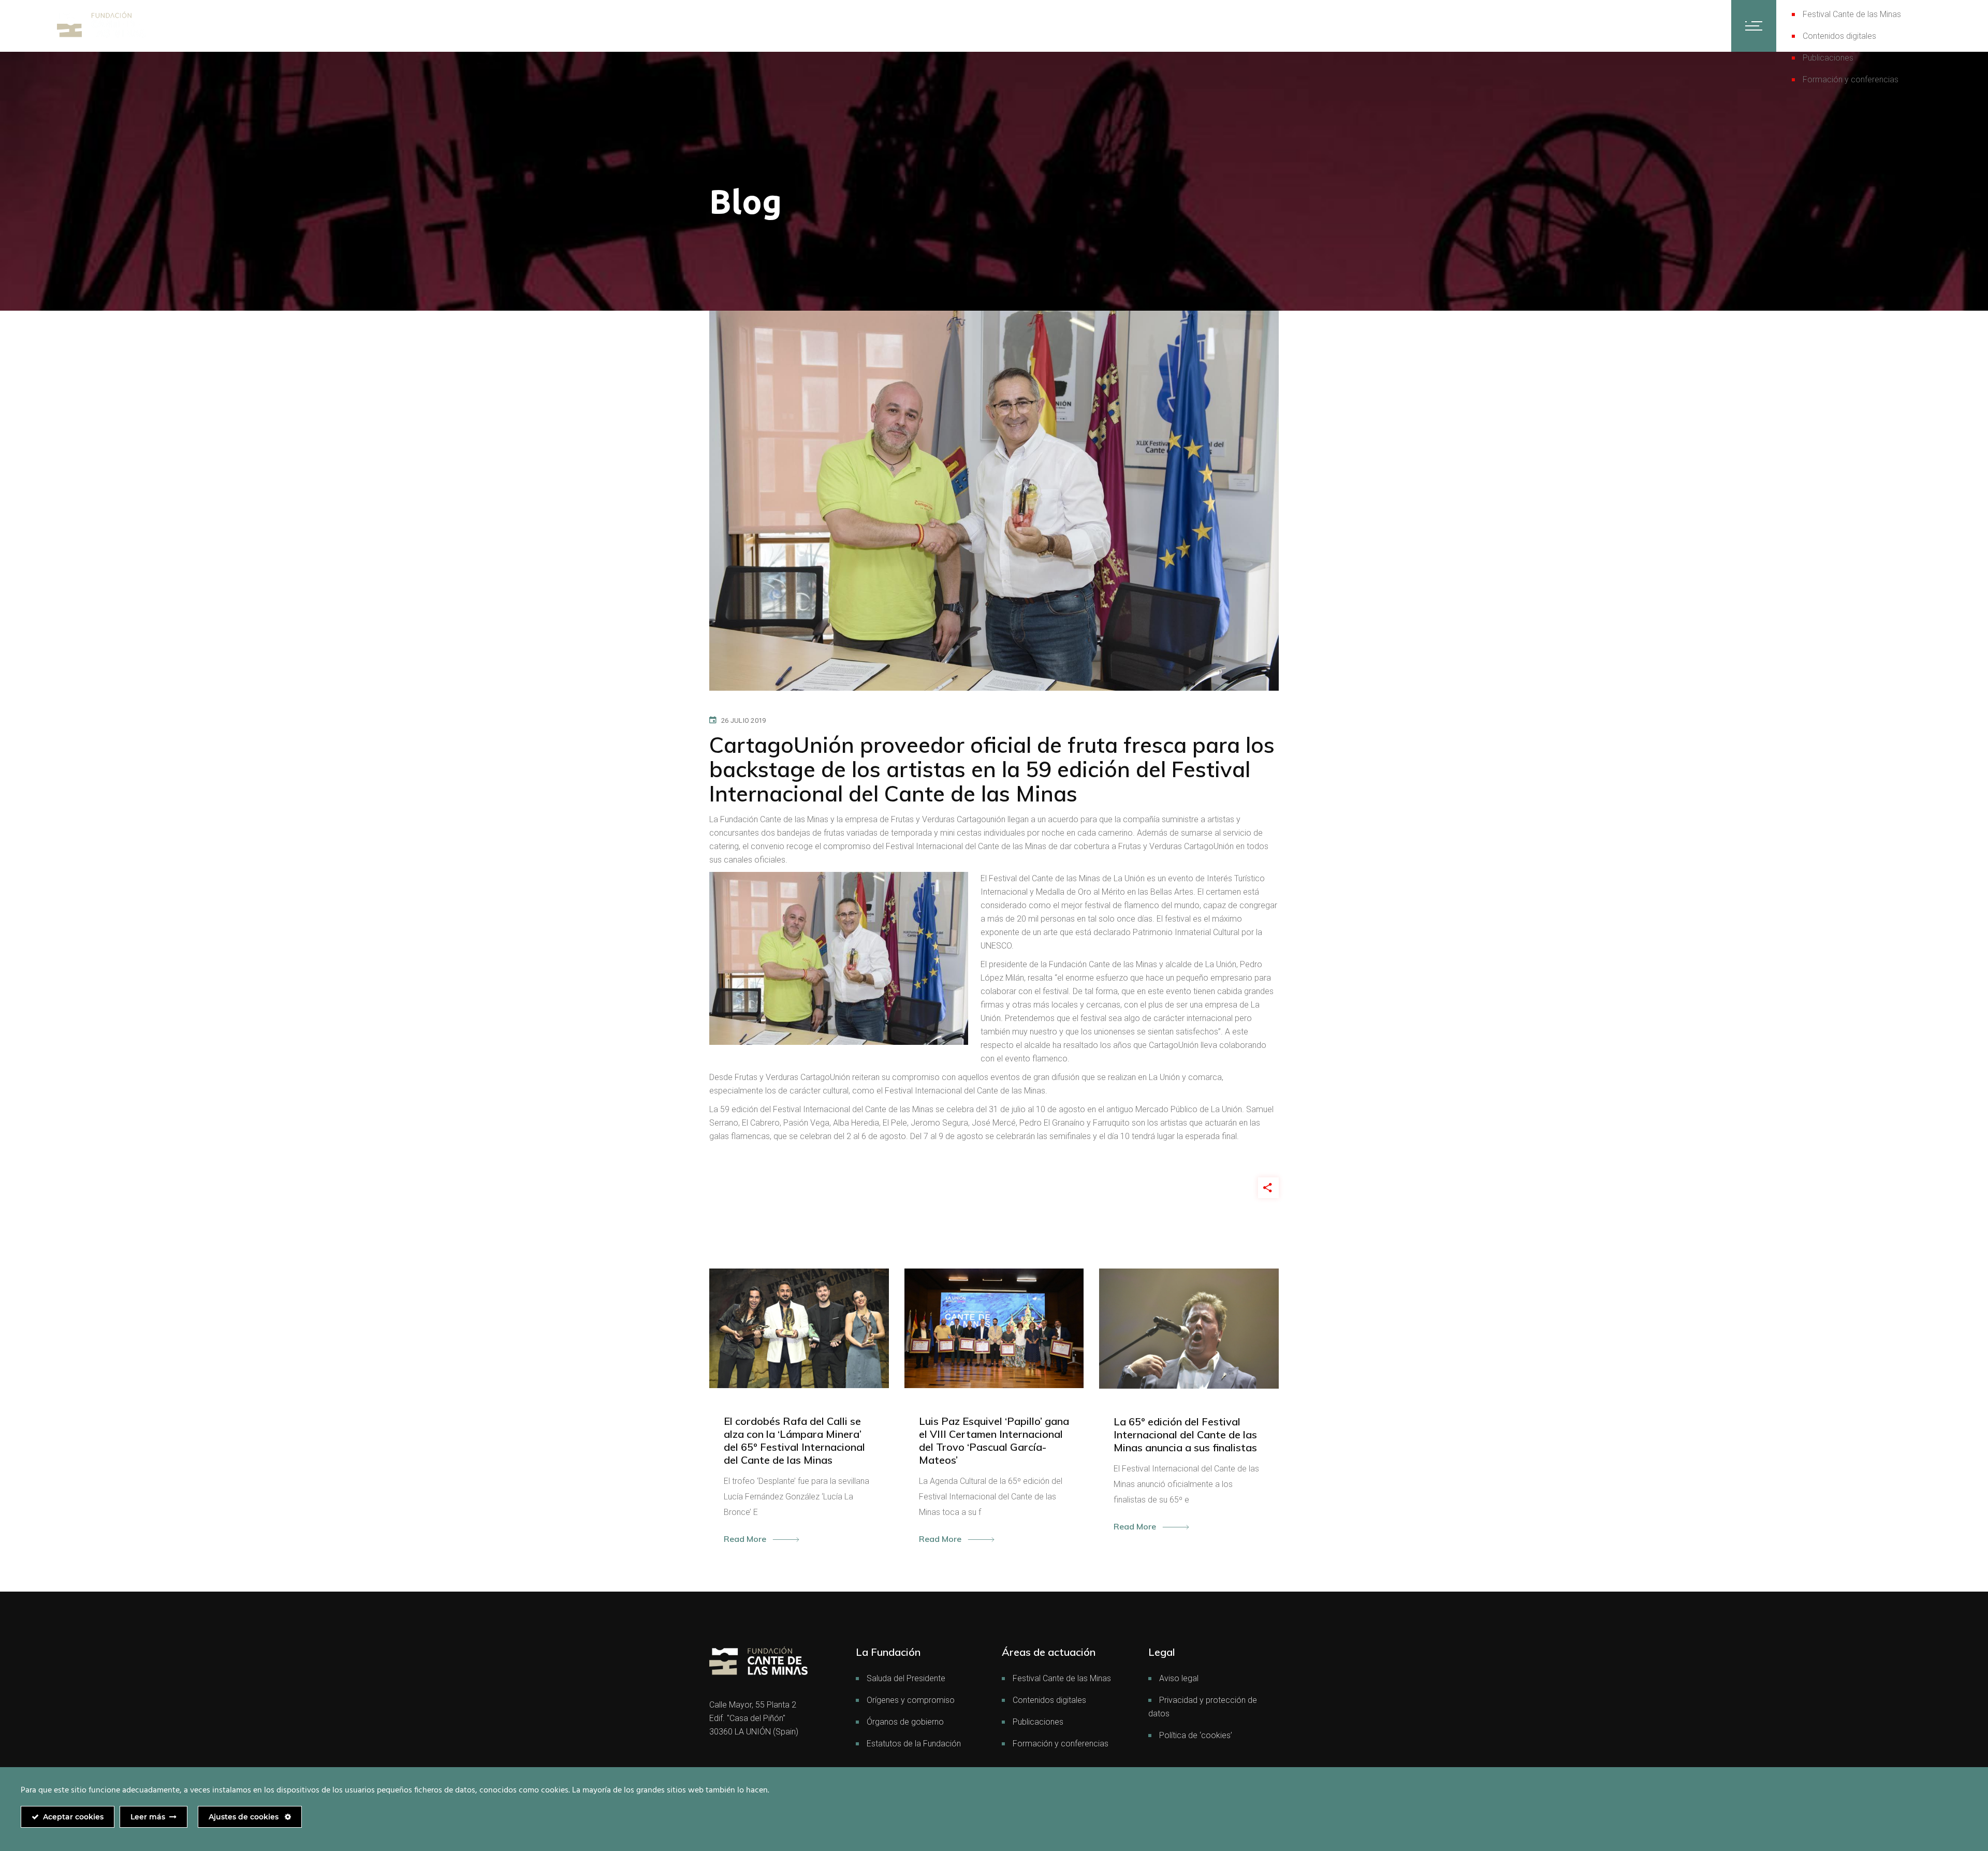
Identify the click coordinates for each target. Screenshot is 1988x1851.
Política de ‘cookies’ (1196, 1735)
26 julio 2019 (743, 720)
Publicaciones (1828, 58)
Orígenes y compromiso (911, 1700)
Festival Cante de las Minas (1852, 14)
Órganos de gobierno (905, 1722)
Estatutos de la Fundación (914, 1744)
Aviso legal (1179, 1678)
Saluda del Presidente (906, 1678)
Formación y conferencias (1851, 79)
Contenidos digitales (1839, 36)
